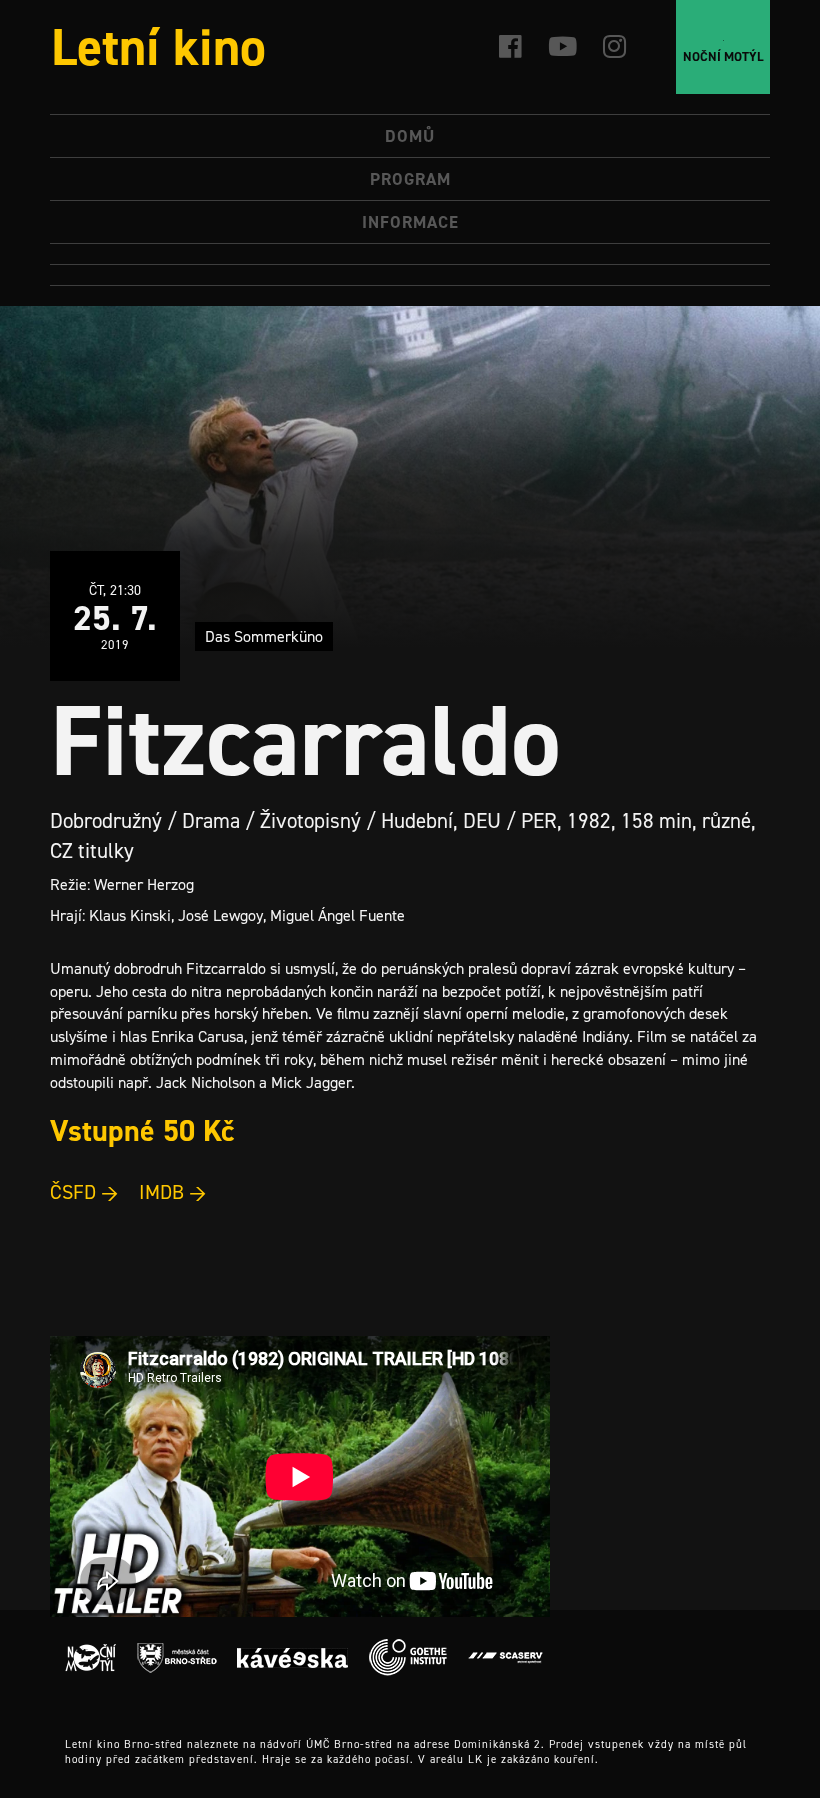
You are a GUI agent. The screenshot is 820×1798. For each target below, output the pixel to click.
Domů (410, 136)
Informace (410, 222)
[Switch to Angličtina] (410, 275)
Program (410, 179)
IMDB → (173, 1192)
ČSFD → (84, 1192)
